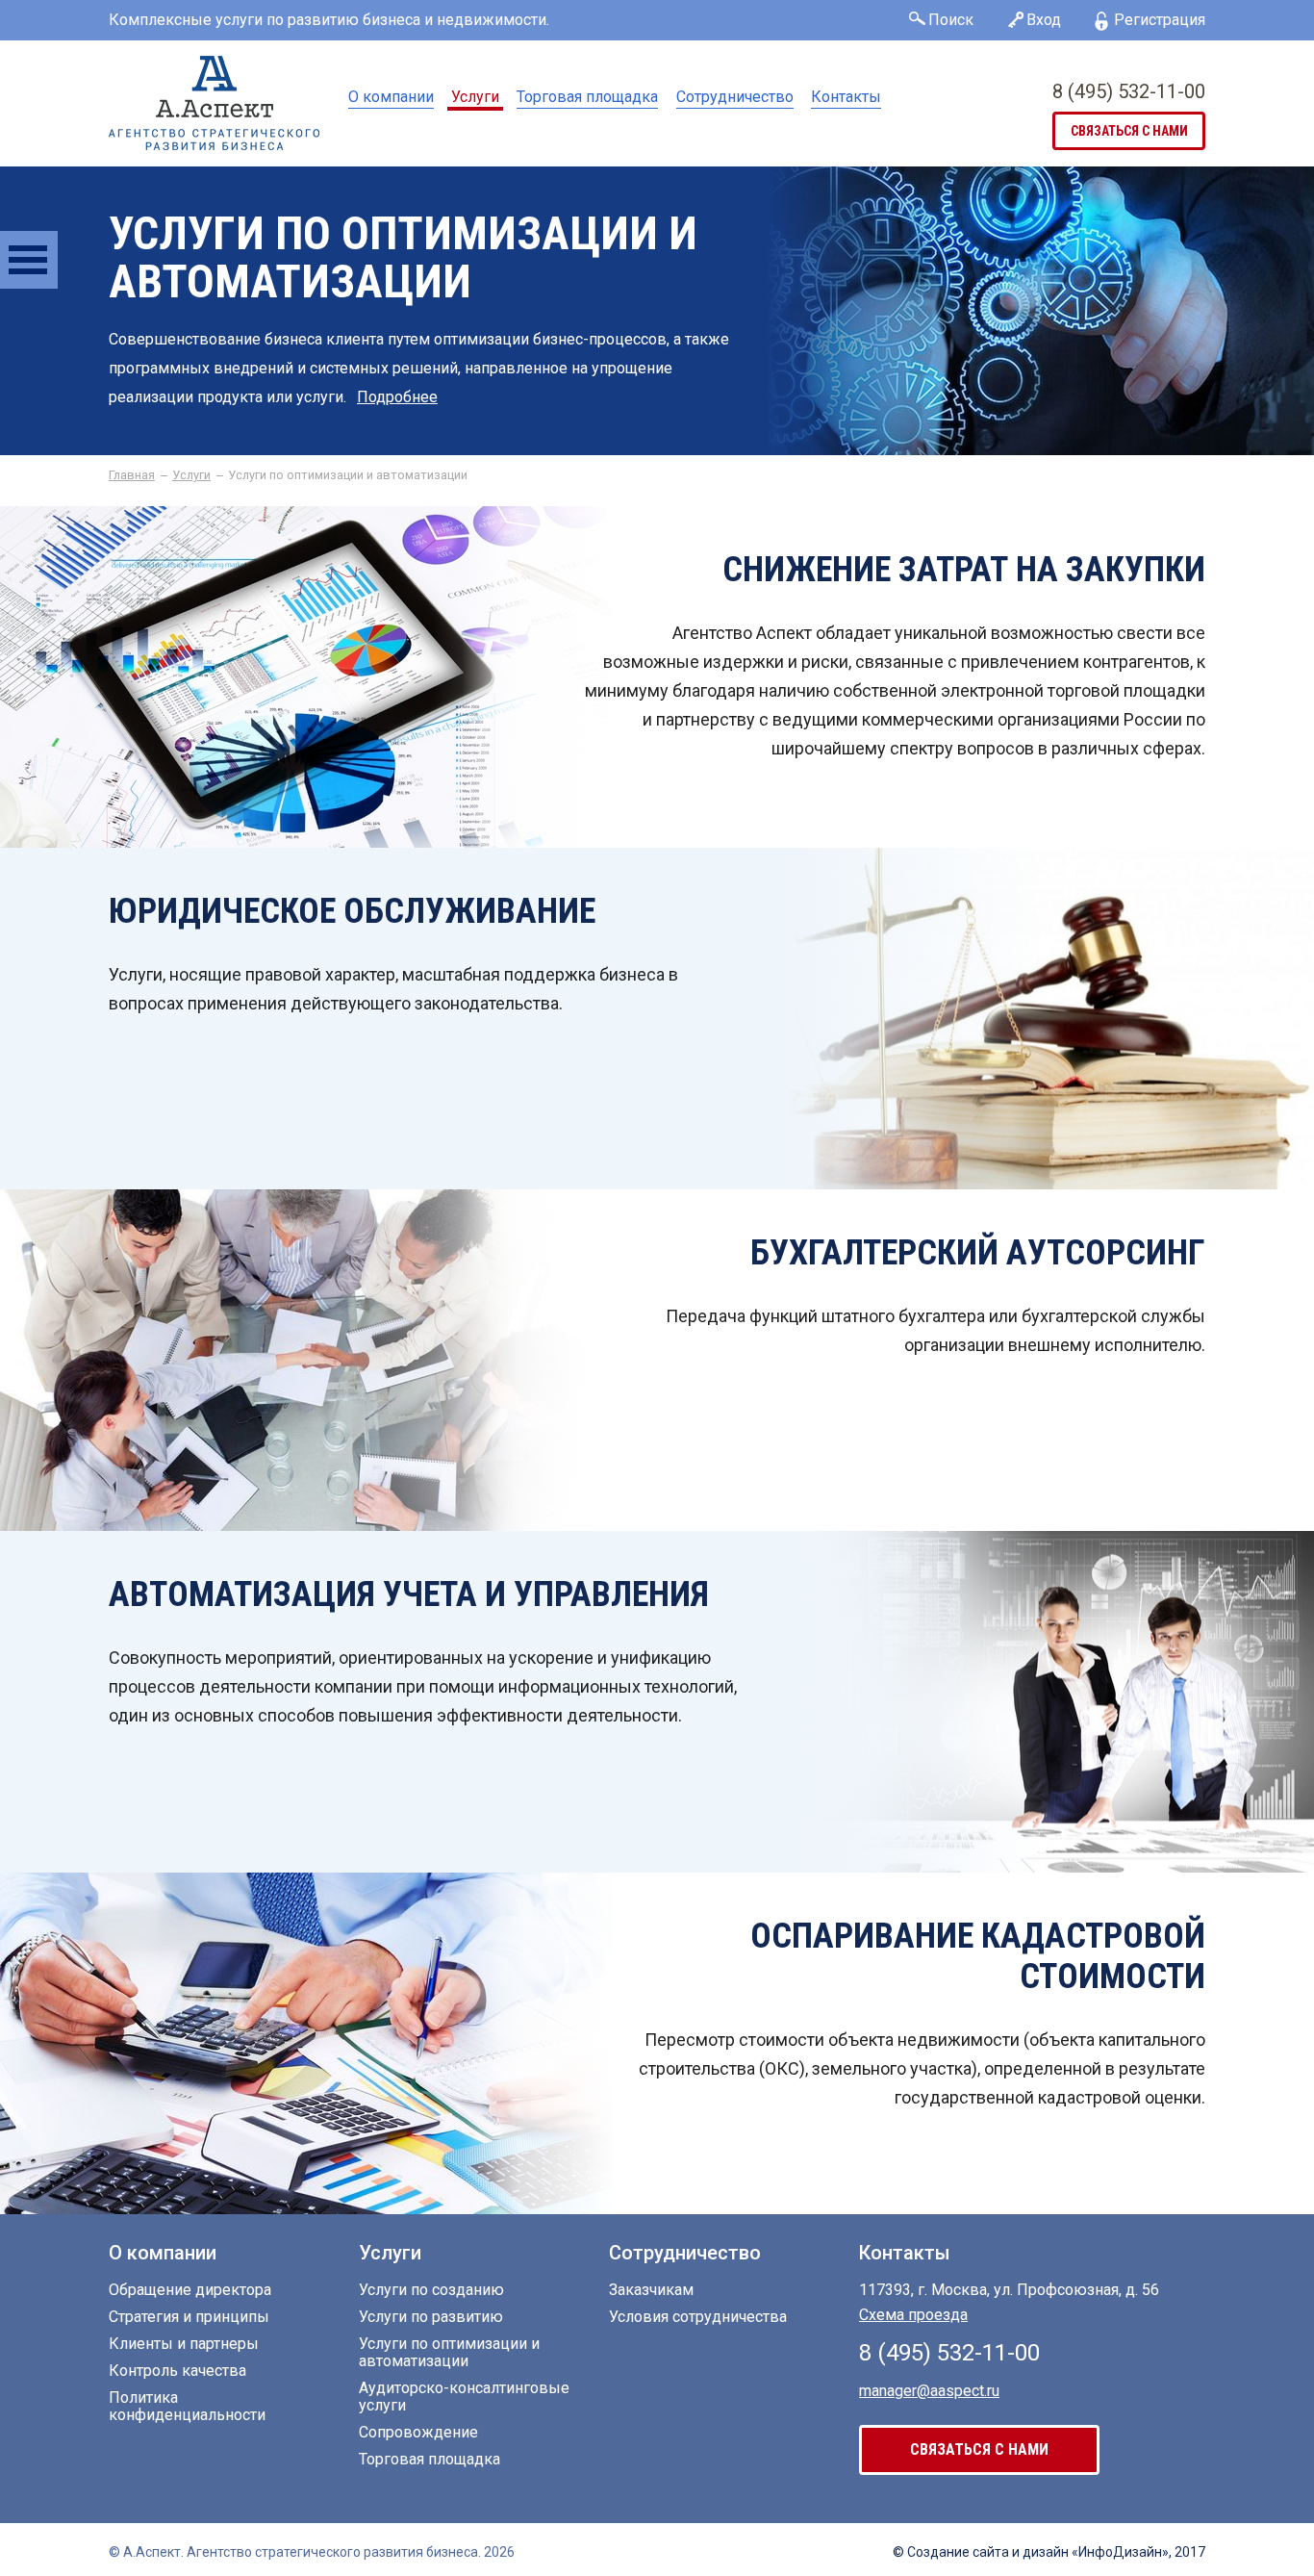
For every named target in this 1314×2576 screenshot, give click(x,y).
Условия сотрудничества (698, 2317)
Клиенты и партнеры (184, 2344)
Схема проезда (913, 2315)
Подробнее (397, 397)
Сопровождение (418, 2433)
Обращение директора (190, 2290)
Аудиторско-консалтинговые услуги (464, 2397)
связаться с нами (1129, 131)
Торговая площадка (587, 97)
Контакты (846, 97)
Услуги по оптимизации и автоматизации (449, 2353)
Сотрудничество (735, 97)
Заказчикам (651, 2290)
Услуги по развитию (431, 2317)
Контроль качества (177, 2371)
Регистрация (1160, 20)
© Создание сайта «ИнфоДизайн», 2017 (1049, 2552)
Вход (1044, 20)
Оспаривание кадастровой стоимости (978, 1956)
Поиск (951, 20)
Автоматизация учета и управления (409, 1594)
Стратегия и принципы (189, 2317)
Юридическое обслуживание (352, 911)
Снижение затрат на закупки (964, 570)
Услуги (475, 97)
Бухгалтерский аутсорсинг (978, 1253)
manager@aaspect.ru (929, 2391)
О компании (391, 97)
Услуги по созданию (431, 2290)
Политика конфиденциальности (187, 2407)
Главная (132, 476)
